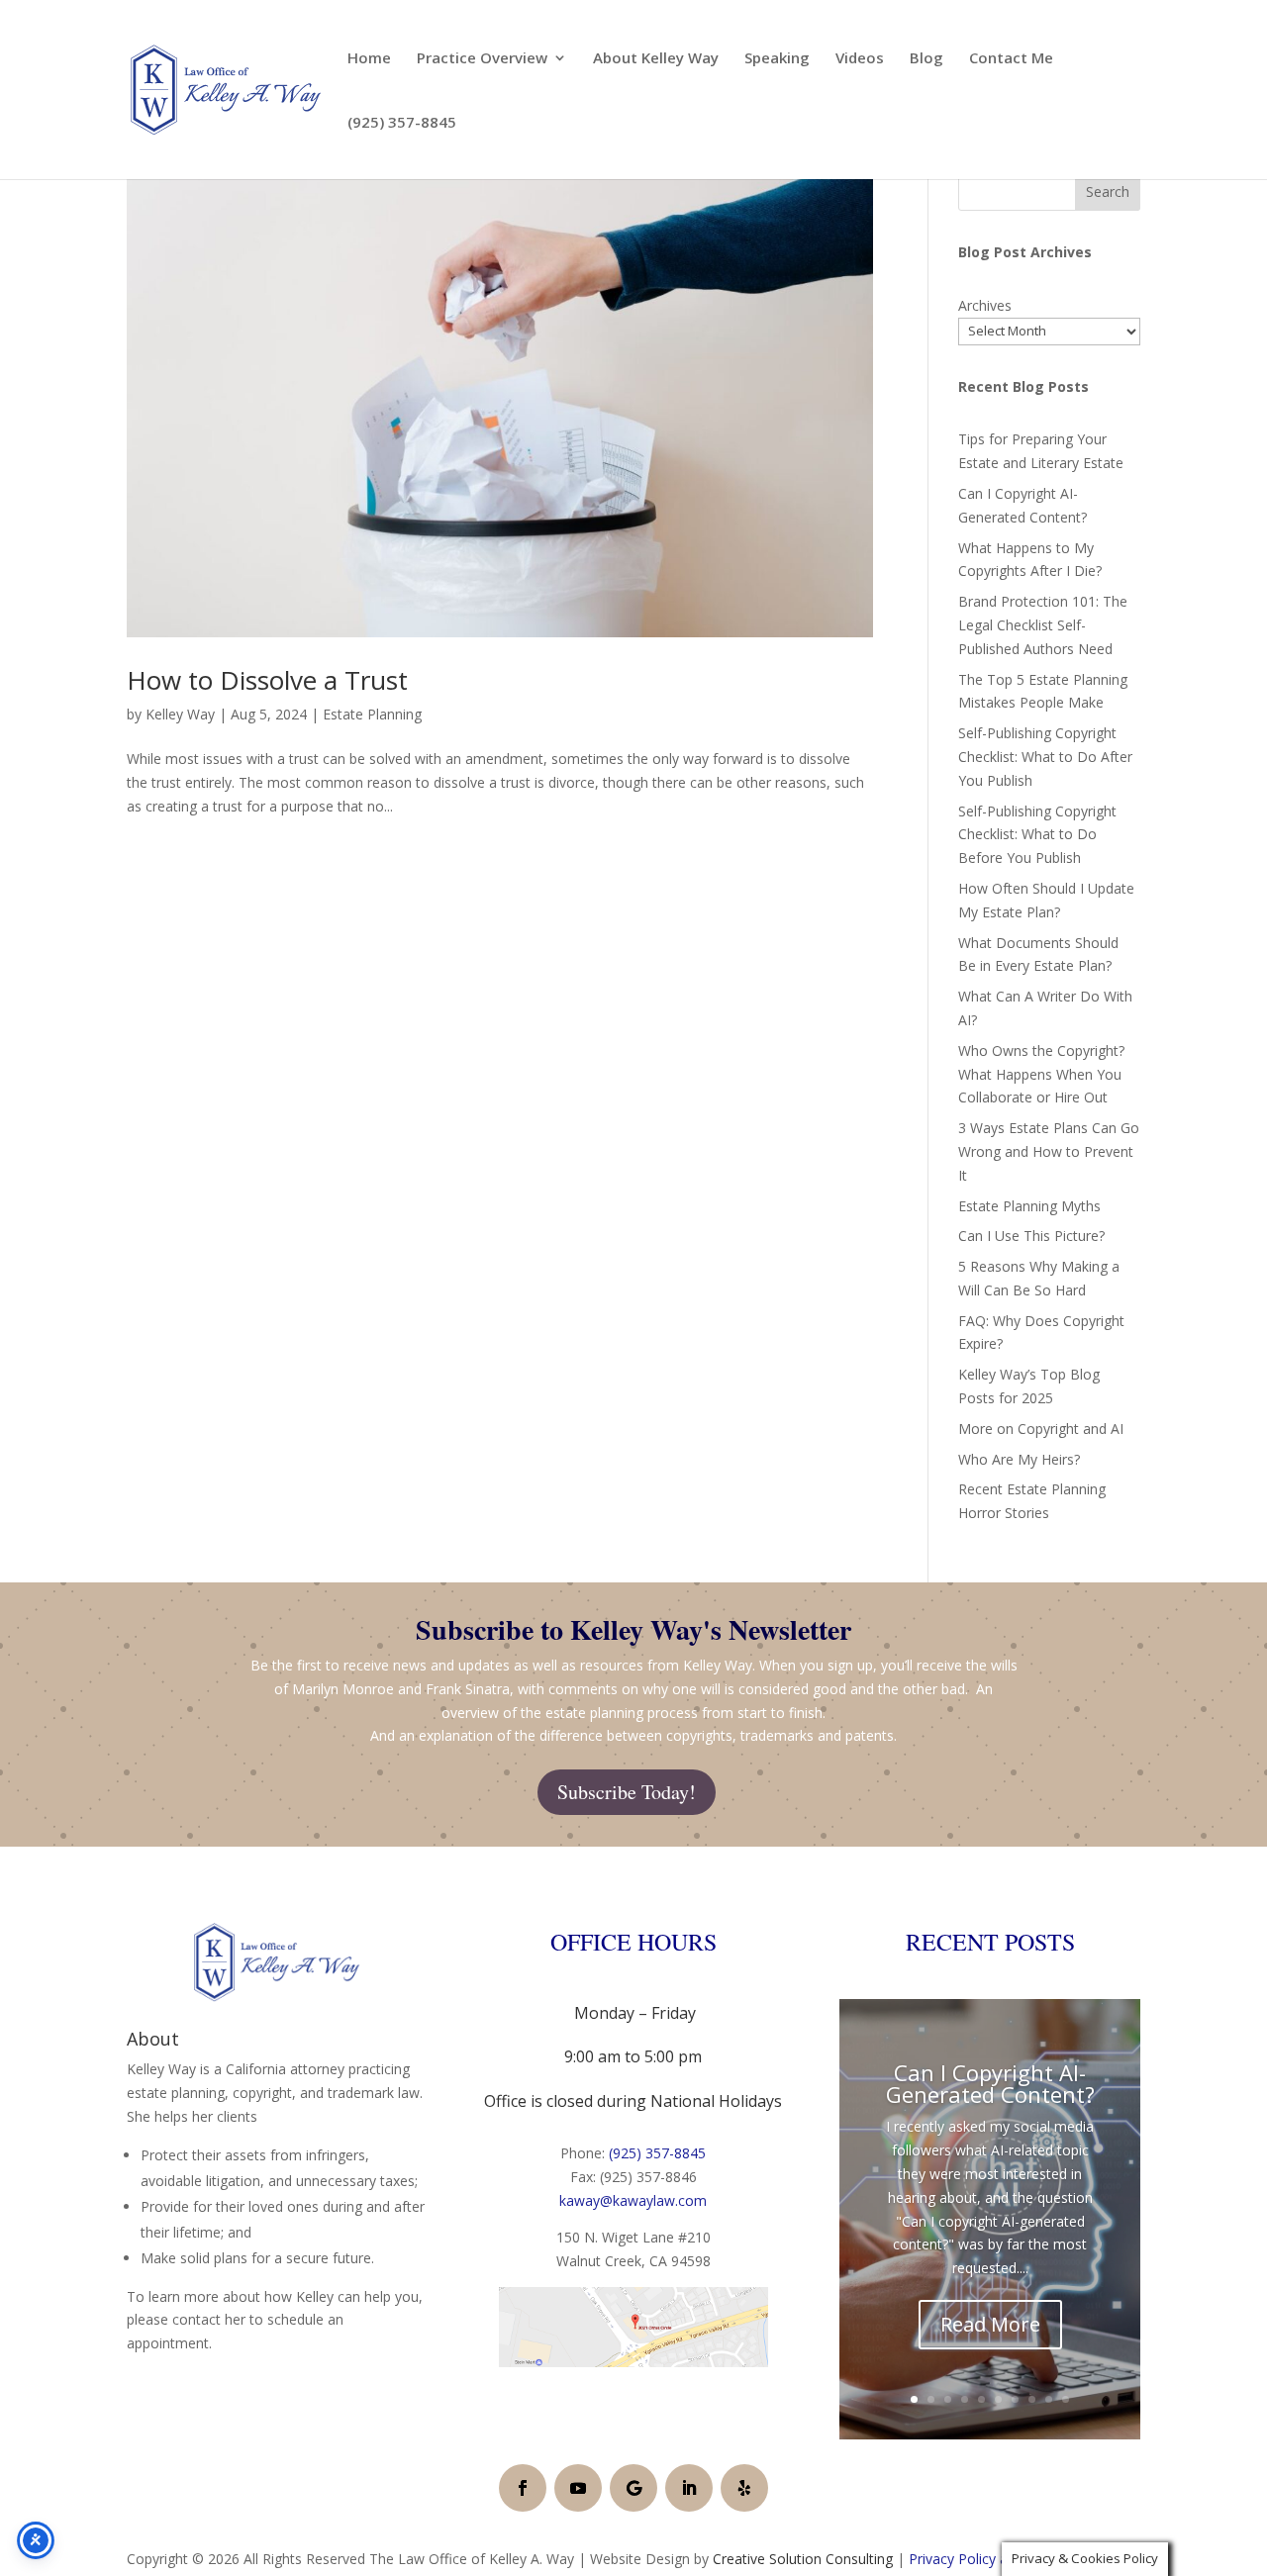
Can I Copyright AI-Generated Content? (990, 2083)
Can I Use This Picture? (1031, 1236)
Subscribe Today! (627, 1792)
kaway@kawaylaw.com (633, 2200)
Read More (990, 2324)
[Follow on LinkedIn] (689, 2488)
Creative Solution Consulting (803, 2559)
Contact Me (1011, 59)
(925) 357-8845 (402, 123)
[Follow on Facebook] (523, 2488)
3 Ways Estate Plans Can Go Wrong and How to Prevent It (1049, 1151)
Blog (926, 59)
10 (1066, 2399)
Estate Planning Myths (1029, 1206)
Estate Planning (372, 714)
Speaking (777, 59)
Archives (985, 305)
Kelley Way (180, 714)
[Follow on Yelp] (744, 2488)
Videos (860, 59)
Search (1108, 191)
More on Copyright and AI (1041, 1429)
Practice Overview (482, 59)
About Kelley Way (656, 59)
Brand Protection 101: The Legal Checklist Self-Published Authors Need (1043, 625)
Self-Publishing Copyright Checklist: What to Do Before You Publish (1037, 835)
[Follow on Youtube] (578, 2488)
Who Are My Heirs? (1019, 1459)
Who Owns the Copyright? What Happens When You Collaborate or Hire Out (1041, 1074)
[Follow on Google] (633, 2488)
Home (369, 59)
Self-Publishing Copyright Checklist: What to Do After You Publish (1045, 757)
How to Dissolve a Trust (267, 680)
